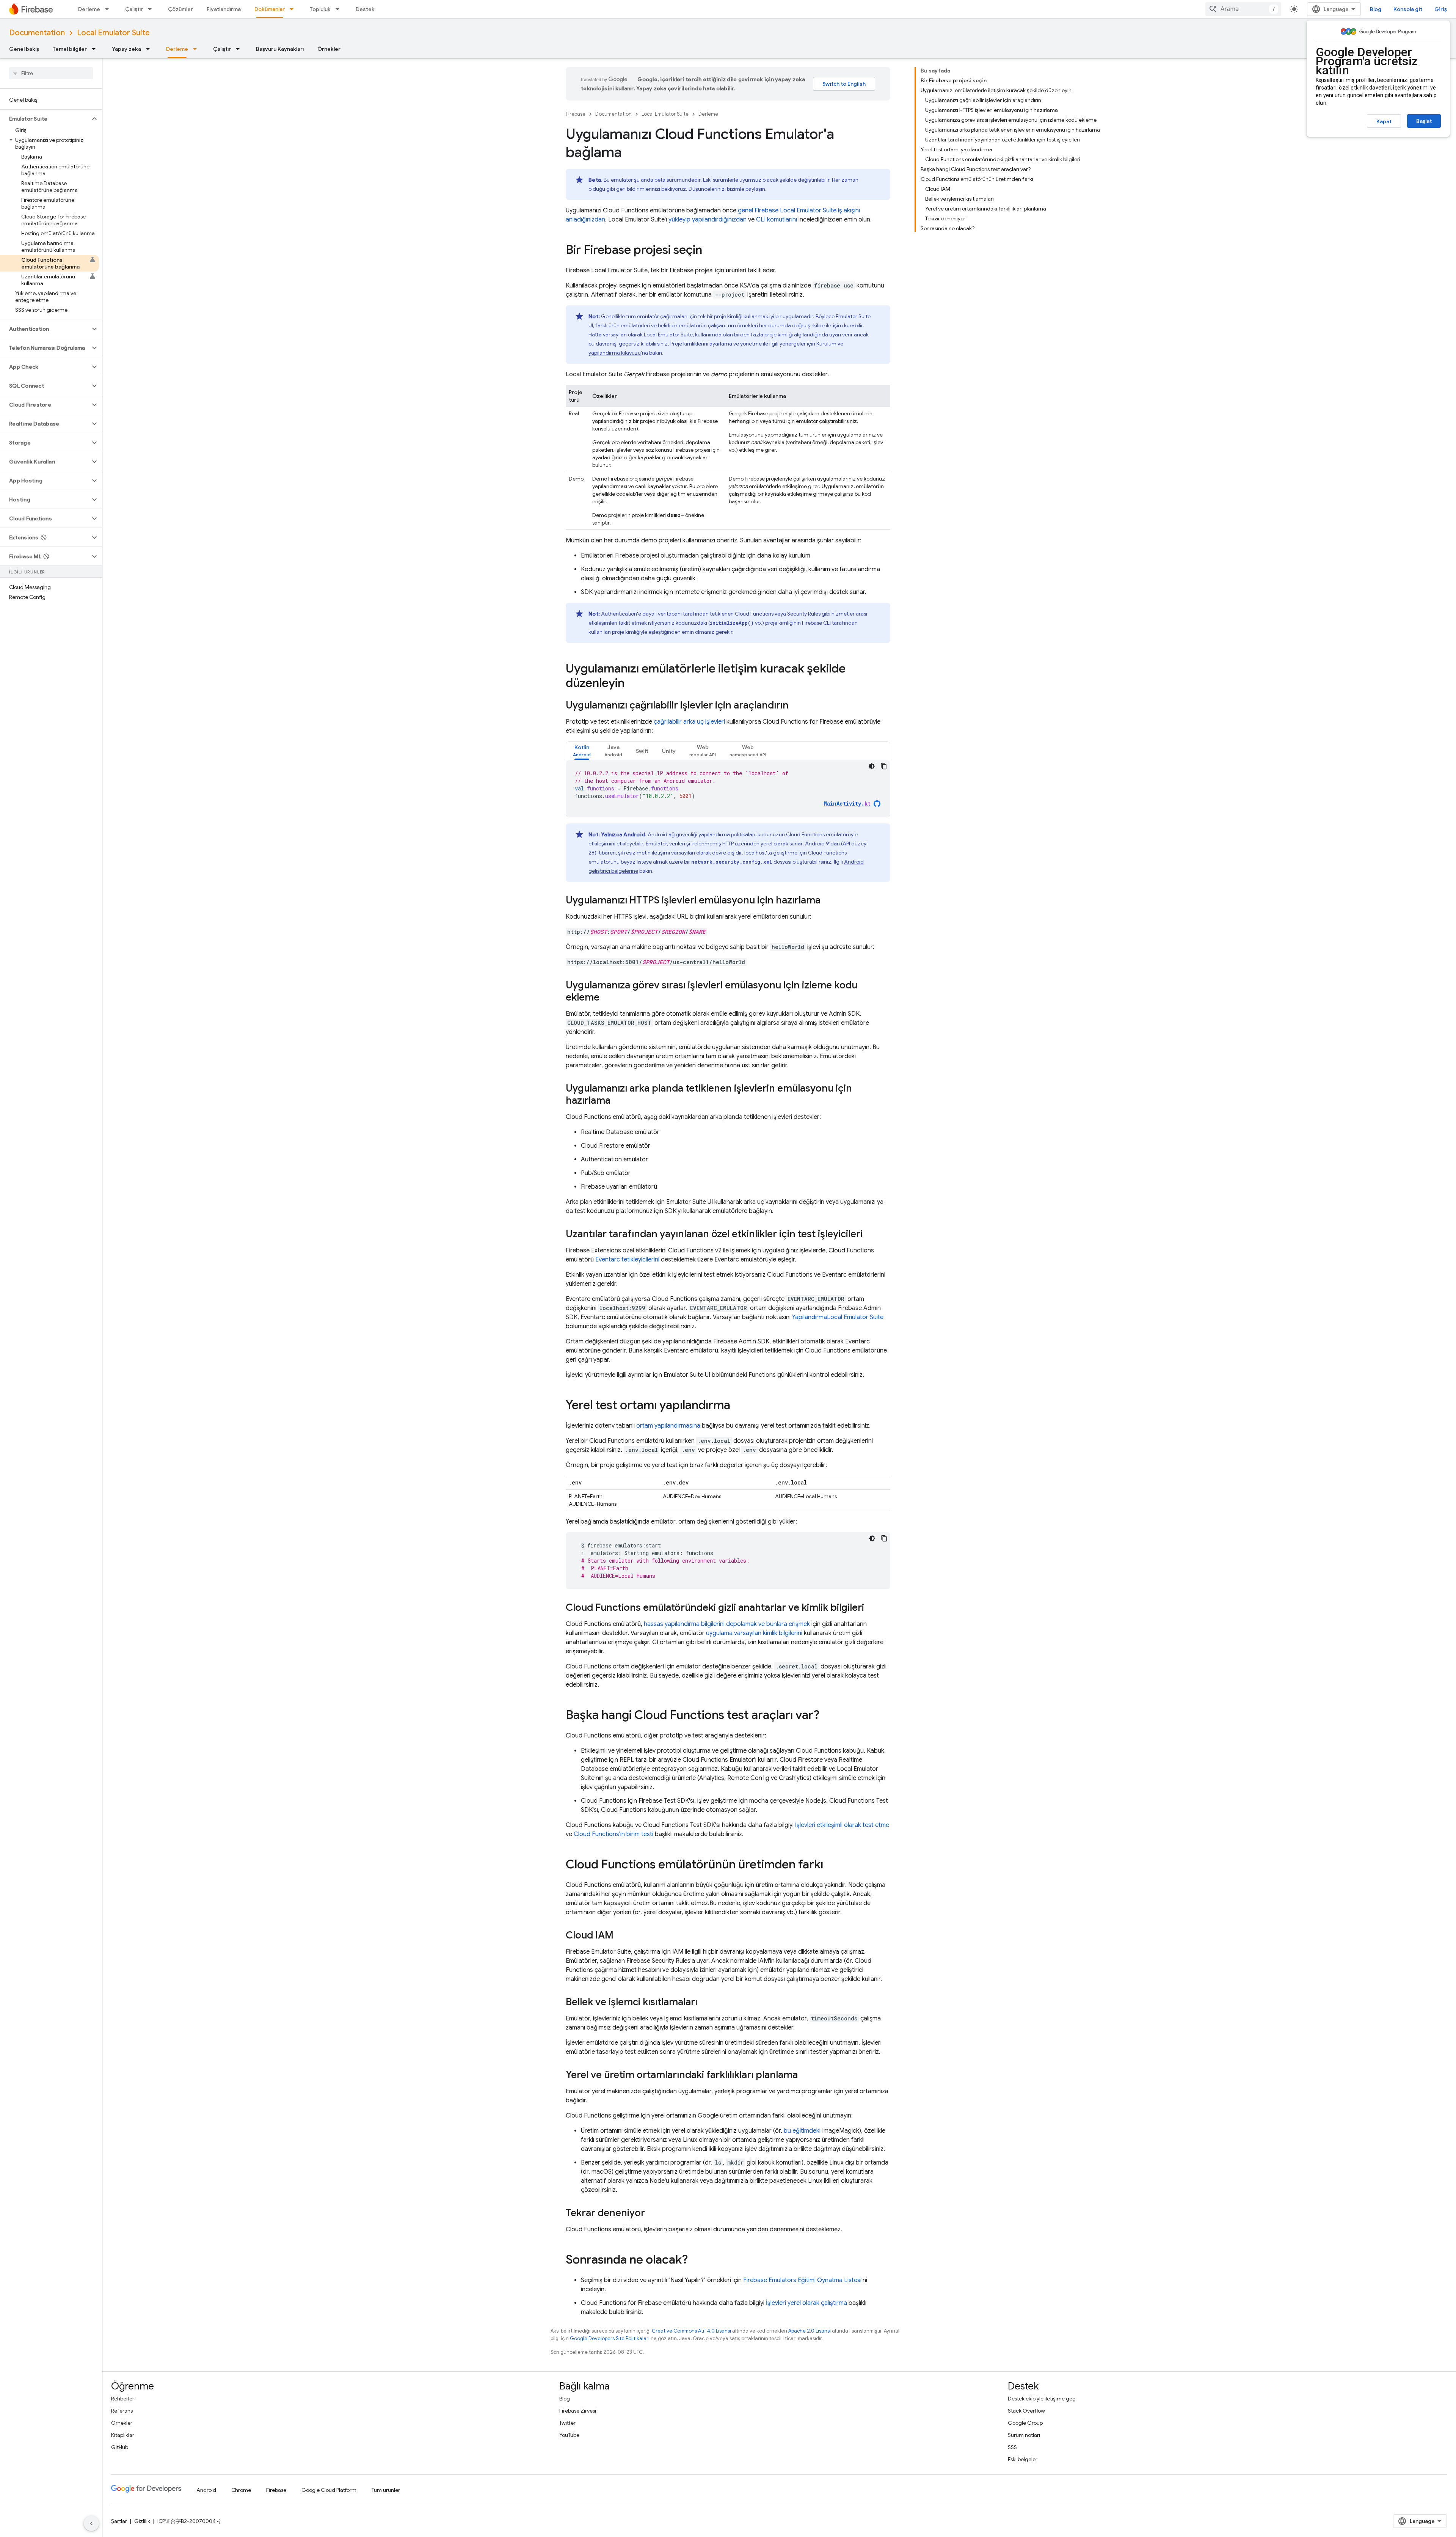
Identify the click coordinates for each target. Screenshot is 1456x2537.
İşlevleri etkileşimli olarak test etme (842, 1825)
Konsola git (1408, 9)
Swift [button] (642, 751)
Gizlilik (142, 2521)
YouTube (569, 2435)
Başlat (1424, 121)
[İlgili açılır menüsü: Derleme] (109, 9)
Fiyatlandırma (224, 9)
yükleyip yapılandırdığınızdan (708, 220)
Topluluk (320, 9)
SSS (1012, 2447)
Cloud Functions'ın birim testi (613, 1834)
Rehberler (123, 2399)
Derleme (89, 9)
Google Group (1025, 2423)
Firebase (576, 114)
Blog (1376, 9)
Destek (365, 9)
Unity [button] (669, 751)
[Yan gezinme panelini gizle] (91, 2523)
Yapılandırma (838, 1317)
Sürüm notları (1024, 2435)
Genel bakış (24, 49)
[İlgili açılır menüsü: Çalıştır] (152, 9)
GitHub (120, 2447)
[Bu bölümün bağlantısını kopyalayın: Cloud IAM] (621, 1936)
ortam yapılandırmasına (668, 1426)
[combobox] (1243, 9)
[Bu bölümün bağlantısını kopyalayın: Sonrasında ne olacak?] (695, 2261)
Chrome (241, 2490)
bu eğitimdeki (802, 2131)
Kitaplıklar (123, 2435)
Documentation (37, 33)
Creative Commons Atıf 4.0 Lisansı (691, 2331)
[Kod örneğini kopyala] (884, 766)
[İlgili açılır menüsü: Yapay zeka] (150, 49)
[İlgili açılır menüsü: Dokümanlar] (294, 9)
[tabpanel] (728, 789)
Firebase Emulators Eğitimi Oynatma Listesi (802, 2280)
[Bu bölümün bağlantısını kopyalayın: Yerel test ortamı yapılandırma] (738, 1406)
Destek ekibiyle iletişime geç (1042, 2399)
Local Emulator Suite (113, 33)
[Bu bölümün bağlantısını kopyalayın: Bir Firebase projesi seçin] (710, 251)
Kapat (1384, 121)
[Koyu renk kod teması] (872, 766)
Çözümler (180, 9)
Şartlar (119, 2521)
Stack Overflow (1026, 2411)
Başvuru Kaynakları (280, 49)
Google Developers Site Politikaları (610, 2338)
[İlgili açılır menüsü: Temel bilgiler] (96, 49)
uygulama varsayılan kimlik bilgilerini (754, 1633)
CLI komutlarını (777, 220)
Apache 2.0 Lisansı (810, 2331)
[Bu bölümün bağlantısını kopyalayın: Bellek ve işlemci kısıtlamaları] (705, 2003)
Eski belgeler (1023, 2459)
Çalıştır (134, 9)
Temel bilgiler (70, 49)
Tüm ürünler (386, 2490)
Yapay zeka (126, 49)
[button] (45, 119)
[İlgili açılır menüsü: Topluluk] (340, 9)
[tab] (582, 751)
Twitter (567, 2423)
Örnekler (329, 49)
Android (206, 2490)
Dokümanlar (270, 9)
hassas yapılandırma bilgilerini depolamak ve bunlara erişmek (727, 1624)
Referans (122, 2411)
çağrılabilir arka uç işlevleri (689, 722)
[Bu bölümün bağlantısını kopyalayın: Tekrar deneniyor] (653, 2213)
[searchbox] (51, 73)
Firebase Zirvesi (578, 2411)
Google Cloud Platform (329, 2490)
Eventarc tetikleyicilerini (627, 1260)
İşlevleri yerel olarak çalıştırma (806, 2303)
